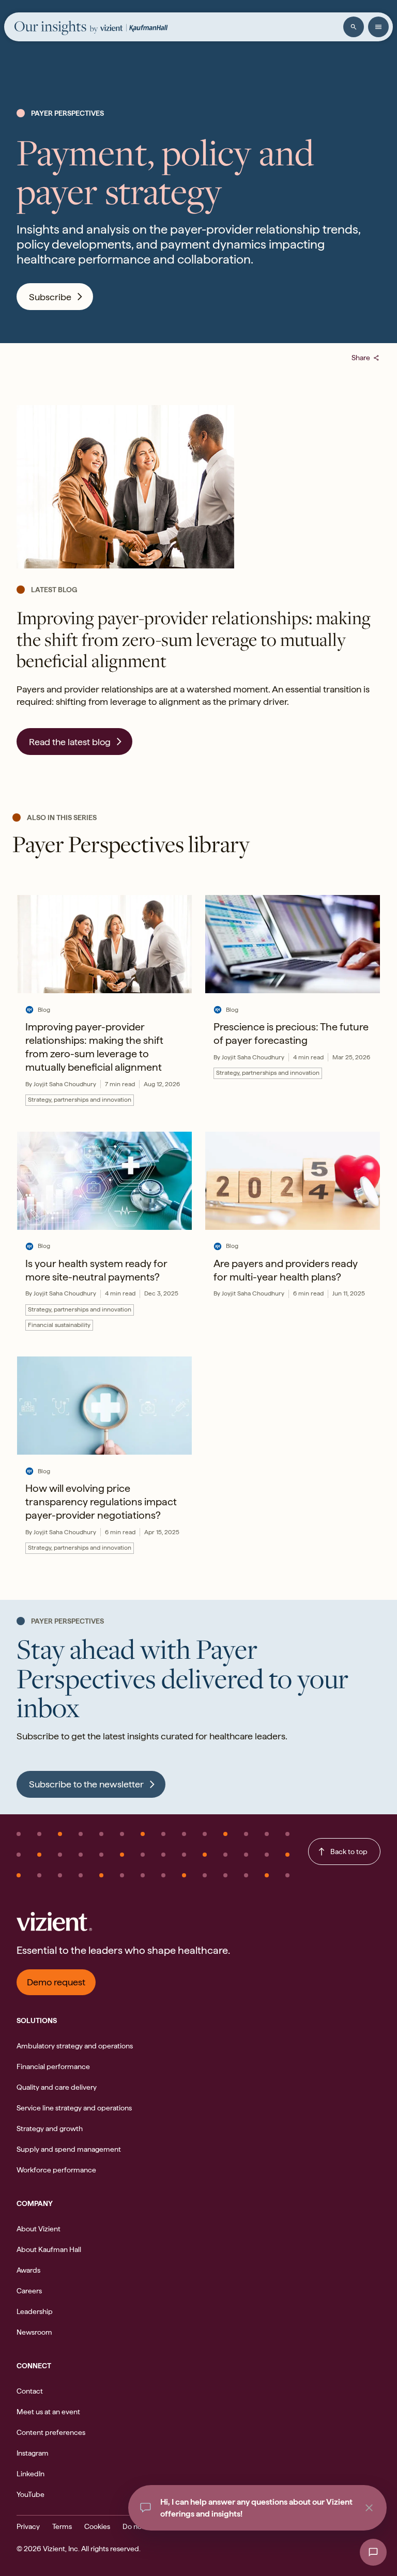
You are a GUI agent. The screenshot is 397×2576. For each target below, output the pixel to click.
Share (366, 358)
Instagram (33, 2453)
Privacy (28, 2526)
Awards (28, 2270)
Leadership (35, 2311)
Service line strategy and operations (74, 2108)
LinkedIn (30, 2474)
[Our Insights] (56, 28)
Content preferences (51, 2432)
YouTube (30, 2494)
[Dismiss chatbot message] (369, 2508)
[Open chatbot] (373, 2552)
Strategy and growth (50, 2128)
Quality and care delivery (57, 2087)
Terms (62, 2526)
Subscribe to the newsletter (86, 1784)
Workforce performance (56, 2170)
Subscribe (50, 297)
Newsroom (34, 2332)
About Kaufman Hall (49, 2249)
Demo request (56, 1982)
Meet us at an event (48, 2412)
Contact (30, 2391)
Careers (29, 2291)
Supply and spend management (69, 2149)
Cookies (97, 2526)
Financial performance (53, 2066)
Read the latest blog (70, 742)
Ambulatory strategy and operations (75, 2046)
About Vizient (39, 2229)
